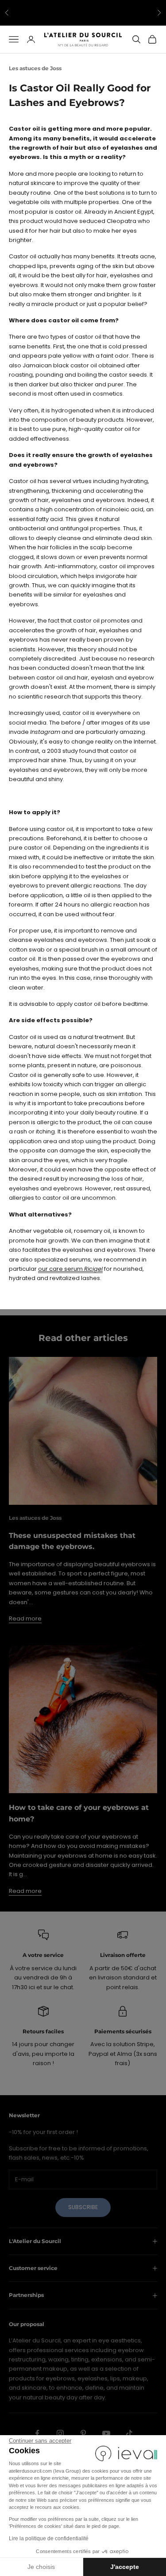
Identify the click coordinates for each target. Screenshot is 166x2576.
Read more (25, 1618)
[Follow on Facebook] (37, 2433)
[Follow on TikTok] (129, 2433)
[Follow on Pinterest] (83, 2433)
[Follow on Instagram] (60, 2433)
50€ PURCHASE (131, 9)
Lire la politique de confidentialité (49, 2538)
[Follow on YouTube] (106, 2433)
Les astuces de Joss (35, 68)
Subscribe (83, 2207)
